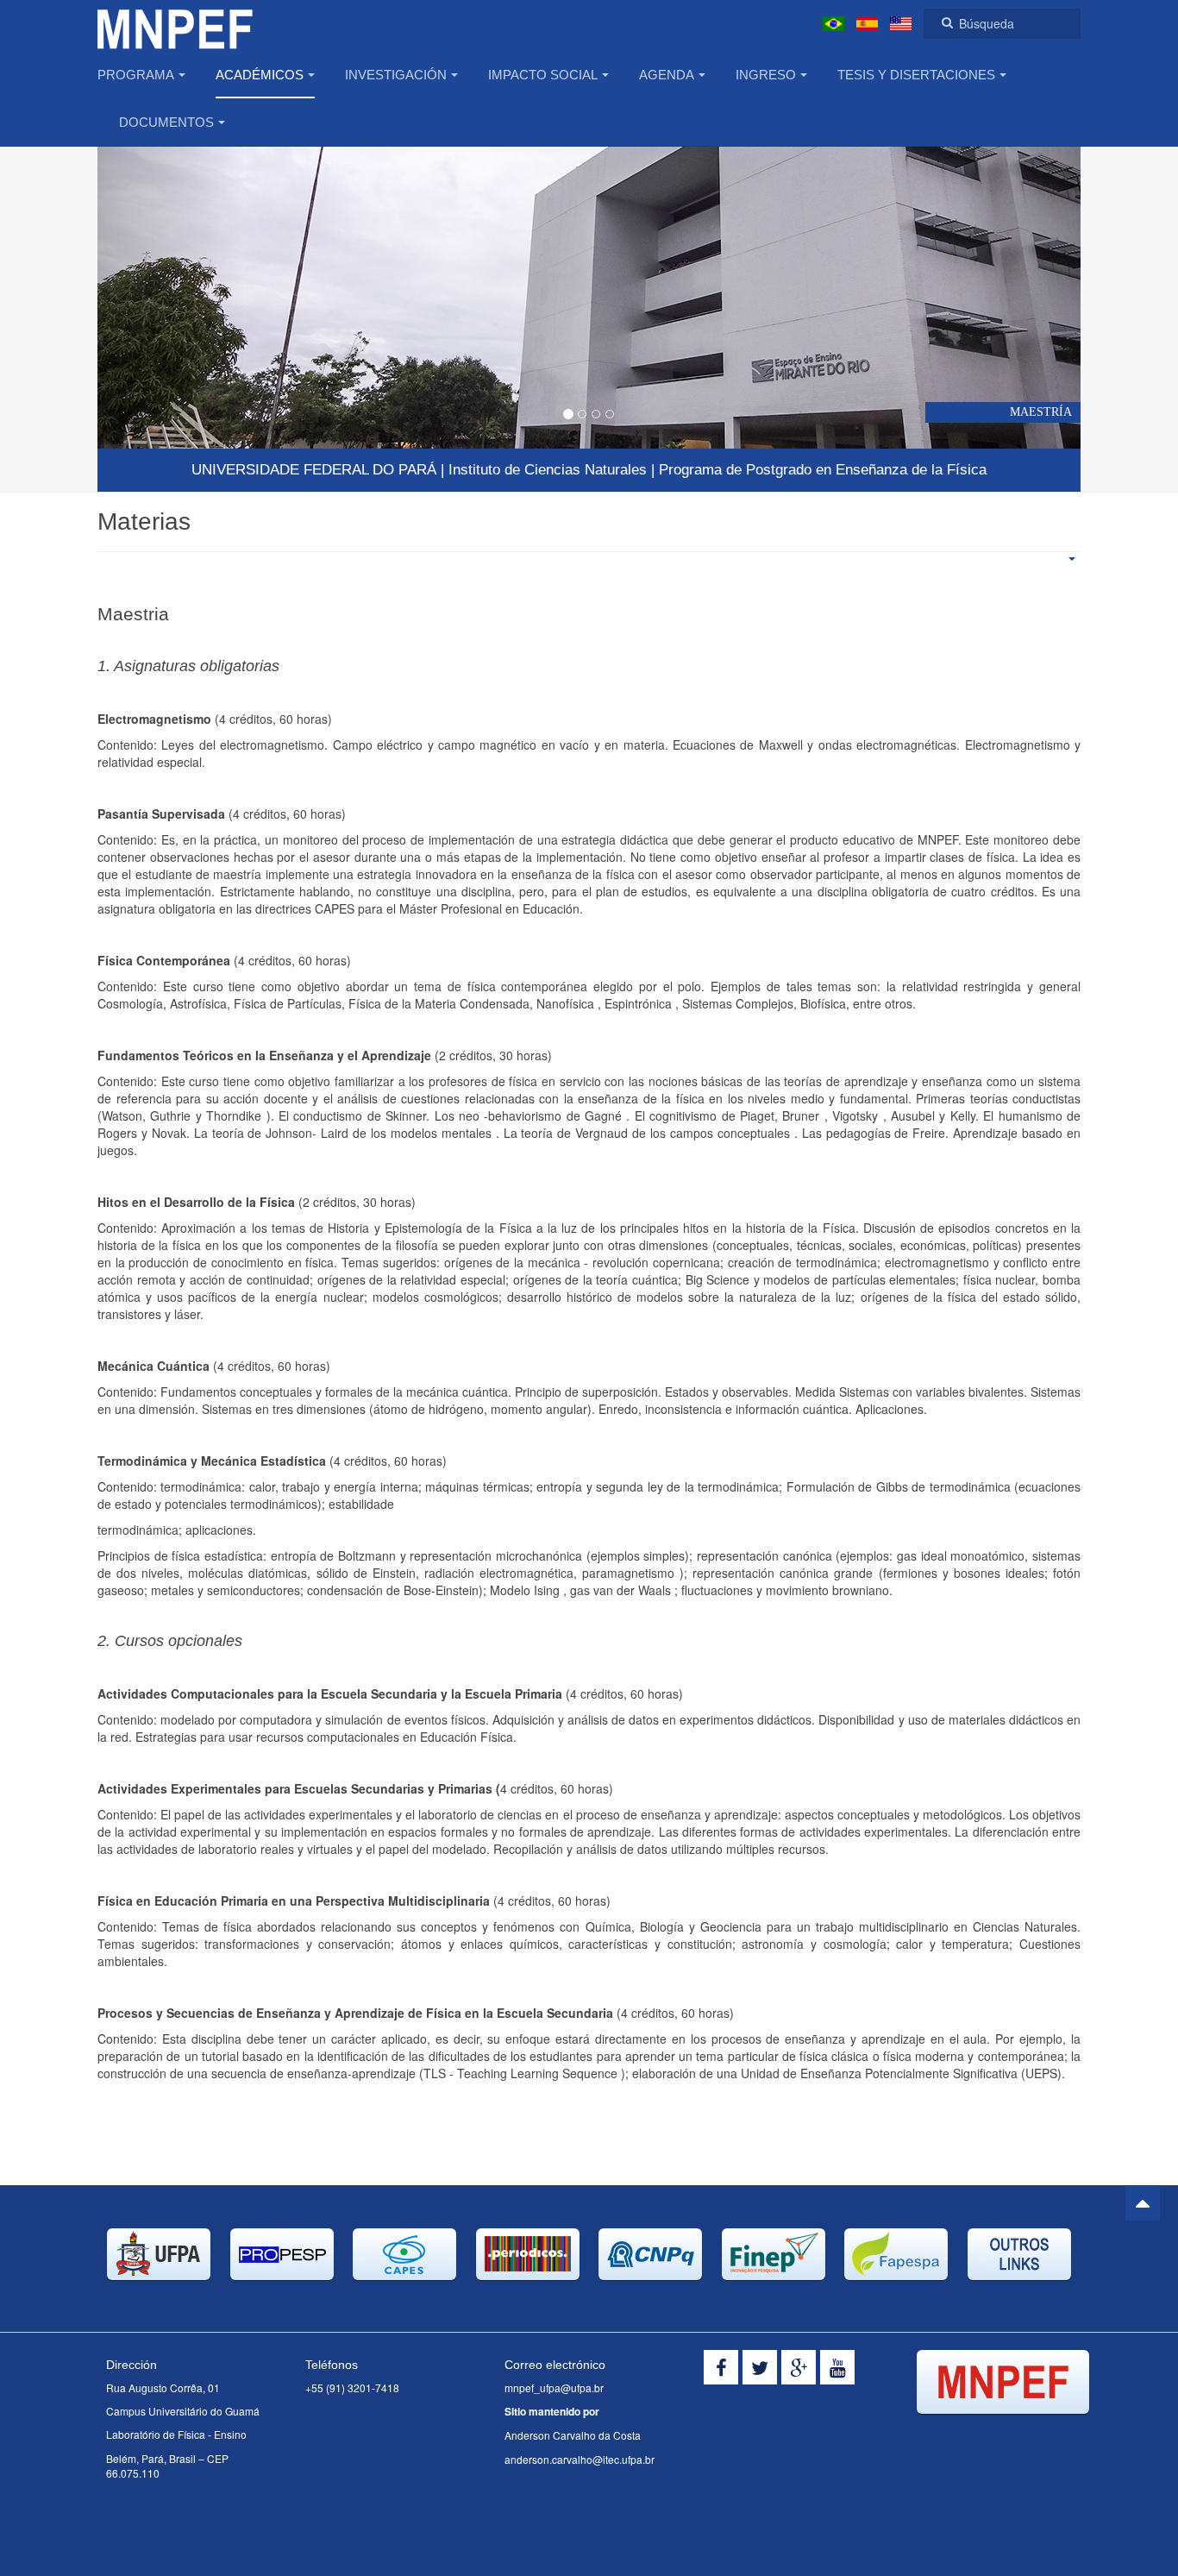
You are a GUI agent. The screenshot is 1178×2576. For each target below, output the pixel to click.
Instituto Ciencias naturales (548, 470)
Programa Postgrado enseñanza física (823, 470)
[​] (721, 2367)
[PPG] (175, 24)
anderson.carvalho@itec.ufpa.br (580, 2459)
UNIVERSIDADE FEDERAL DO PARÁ (314, 470)
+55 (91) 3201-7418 (352, 2388)
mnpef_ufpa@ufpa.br (554, 2388)
